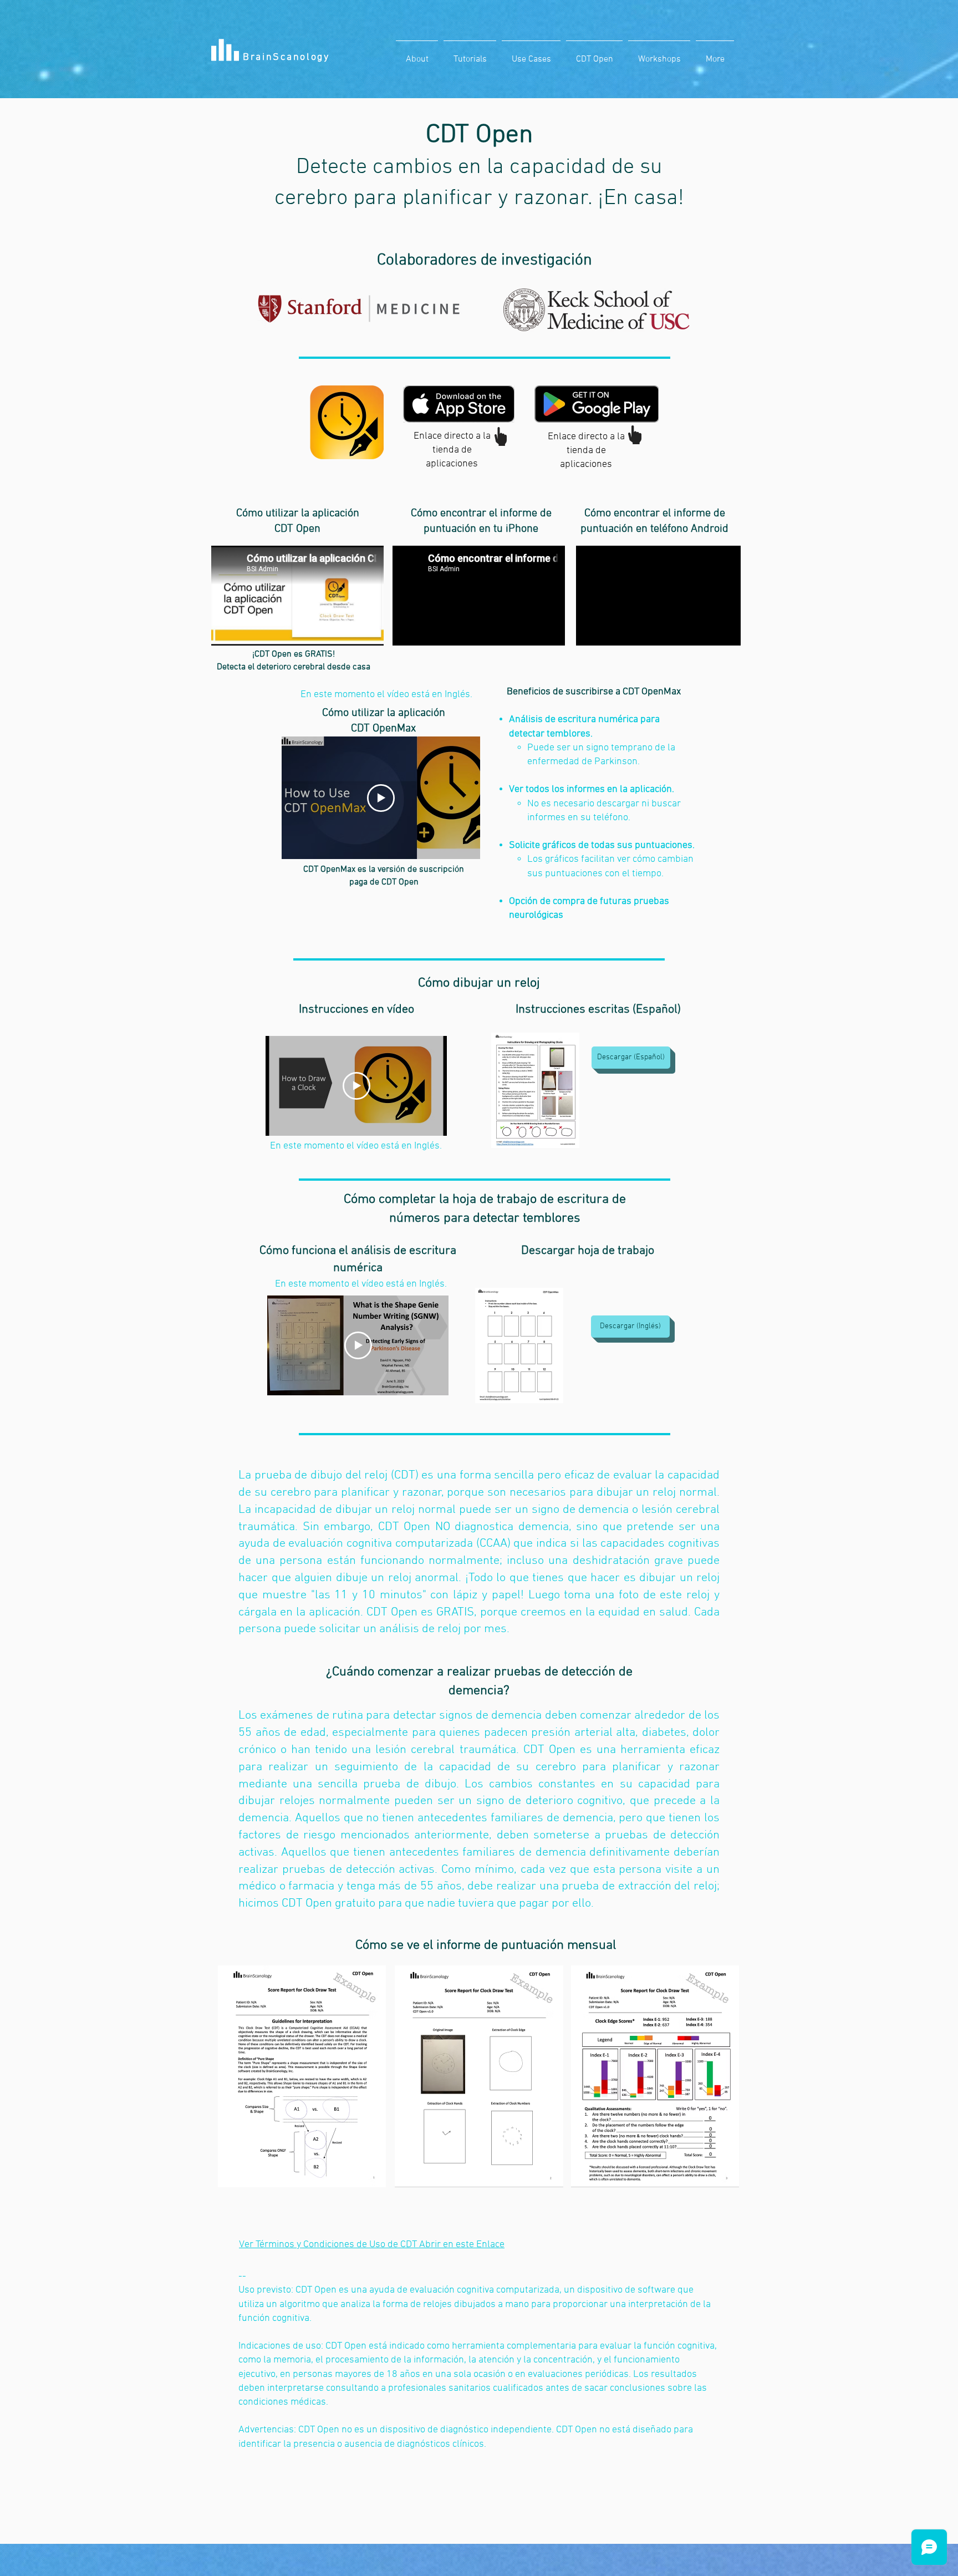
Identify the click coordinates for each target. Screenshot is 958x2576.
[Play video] (381, 798)
